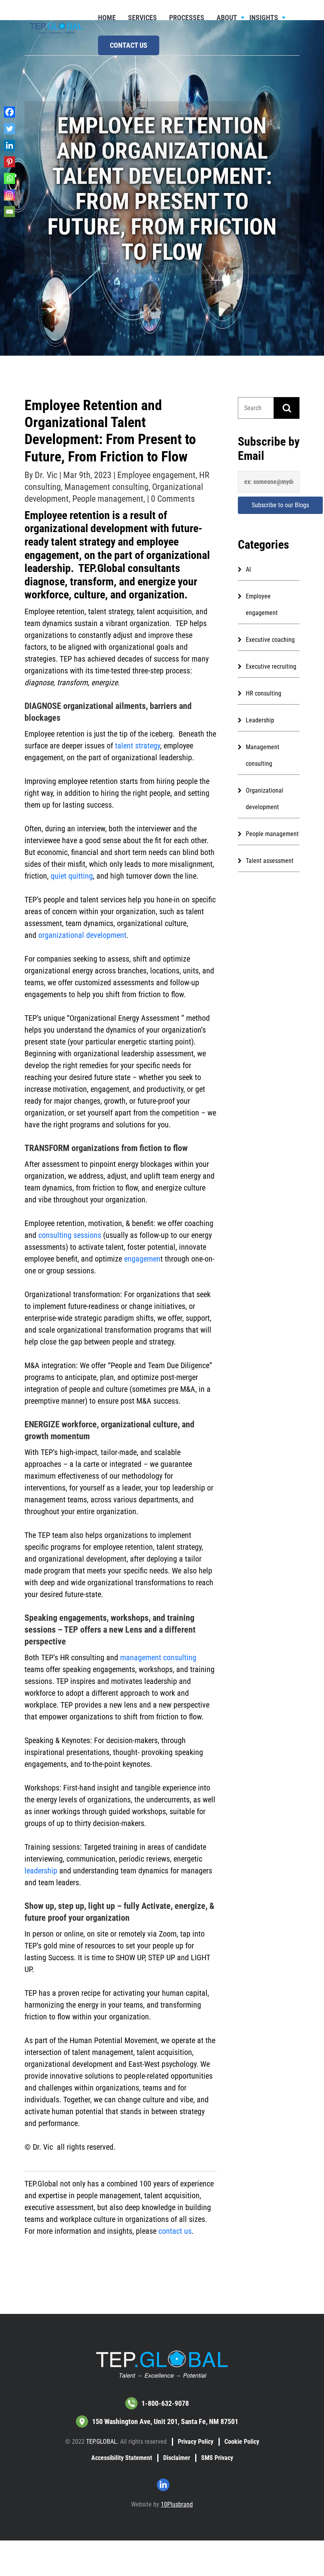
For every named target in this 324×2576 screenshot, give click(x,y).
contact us (175, 2231)
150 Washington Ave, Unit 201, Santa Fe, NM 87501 (165, 2421)
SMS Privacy (217, 2458)
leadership (41, 1871)
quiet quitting (72, 876)
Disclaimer (177, 2458)
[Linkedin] (9, 145)
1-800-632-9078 (165, 2403)
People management (108, 499)
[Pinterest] (9, 162)
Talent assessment (270, 861)
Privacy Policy (196, 2442)
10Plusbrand (177, 2504)
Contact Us (129, 45)
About (227, 18)
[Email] (9, 212)
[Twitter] (9, 129)
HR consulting (264, 693)
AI (248, 569)
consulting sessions (70, 1235)
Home (107, 18)
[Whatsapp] (9, 178)
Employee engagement (156, 475)
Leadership (260, 720)
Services (142, 18)
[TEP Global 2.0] (56, 27)
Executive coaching (270, 640)
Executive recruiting (271, 666)
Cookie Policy (242, 2442)
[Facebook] (9, 112)
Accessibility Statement (122, 2458)
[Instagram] (9, 195)
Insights (264, 18)
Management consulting (106, 487)
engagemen (142, 1259)
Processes (187, 18)
